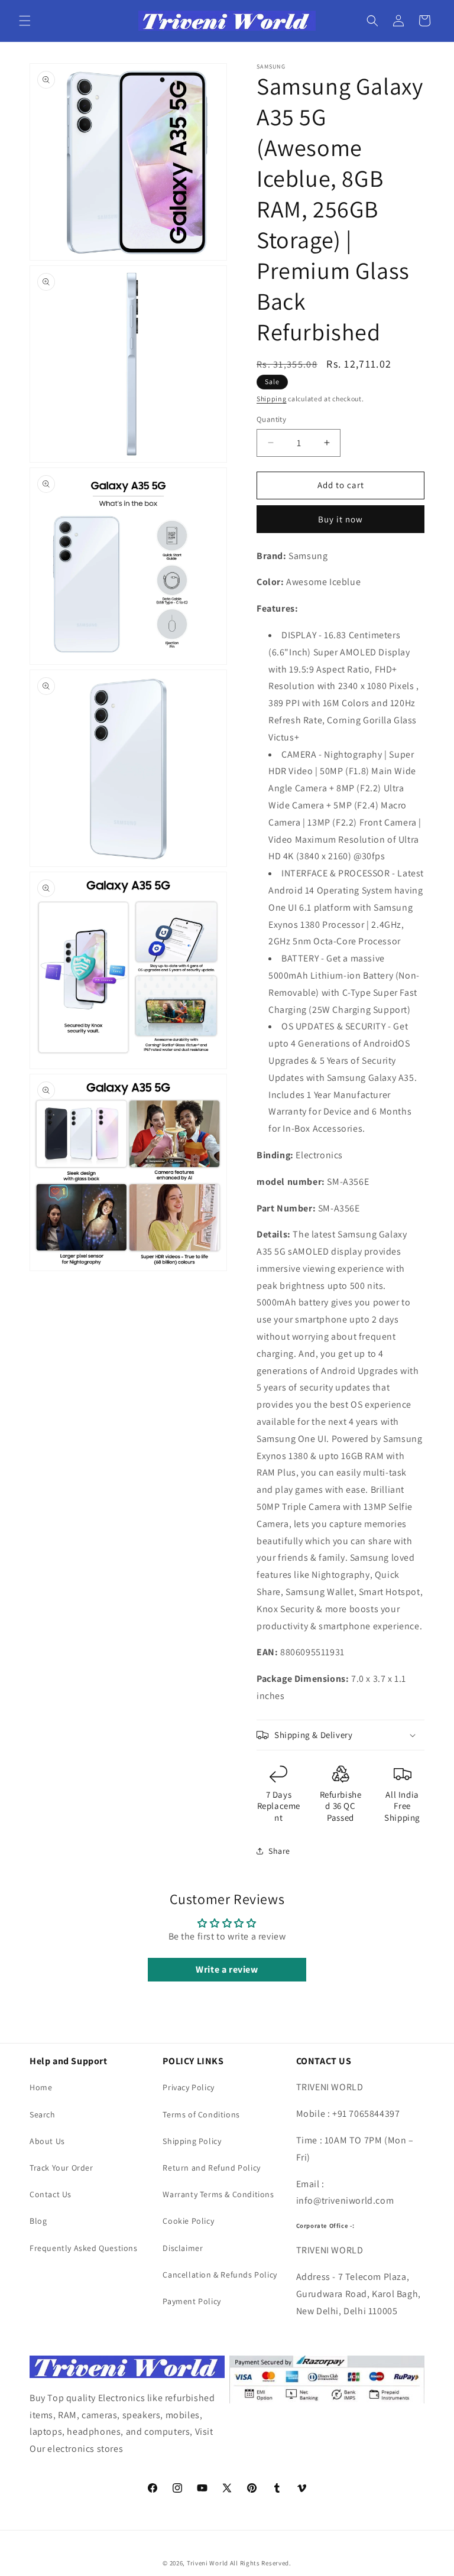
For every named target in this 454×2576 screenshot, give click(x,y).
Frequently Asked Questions (84, 2248)
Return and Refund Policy (211, 2168)
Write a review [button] (227, 1969)
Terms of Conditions (201, 2114)
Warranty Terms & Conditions (218, 2194)
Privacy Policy (188, 2087)
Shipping (272, 399)
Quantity (271, 419)
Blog (38, 2221)
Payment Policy (192, 2301)
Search (43, 2114)
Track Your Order (61, 2168)
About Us (47, 2141)
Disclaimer (183, 2248)
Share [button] (279, 1851)
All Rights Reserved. (261, 2563)
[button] (25, 21)
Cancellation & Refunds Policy (220, 2275)
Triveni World (207, 2563)
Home (41, 2087)
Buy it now (340, 519)
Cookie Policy (188, 2221)
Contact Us (51, 2194)
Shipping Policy (192, 2141)
